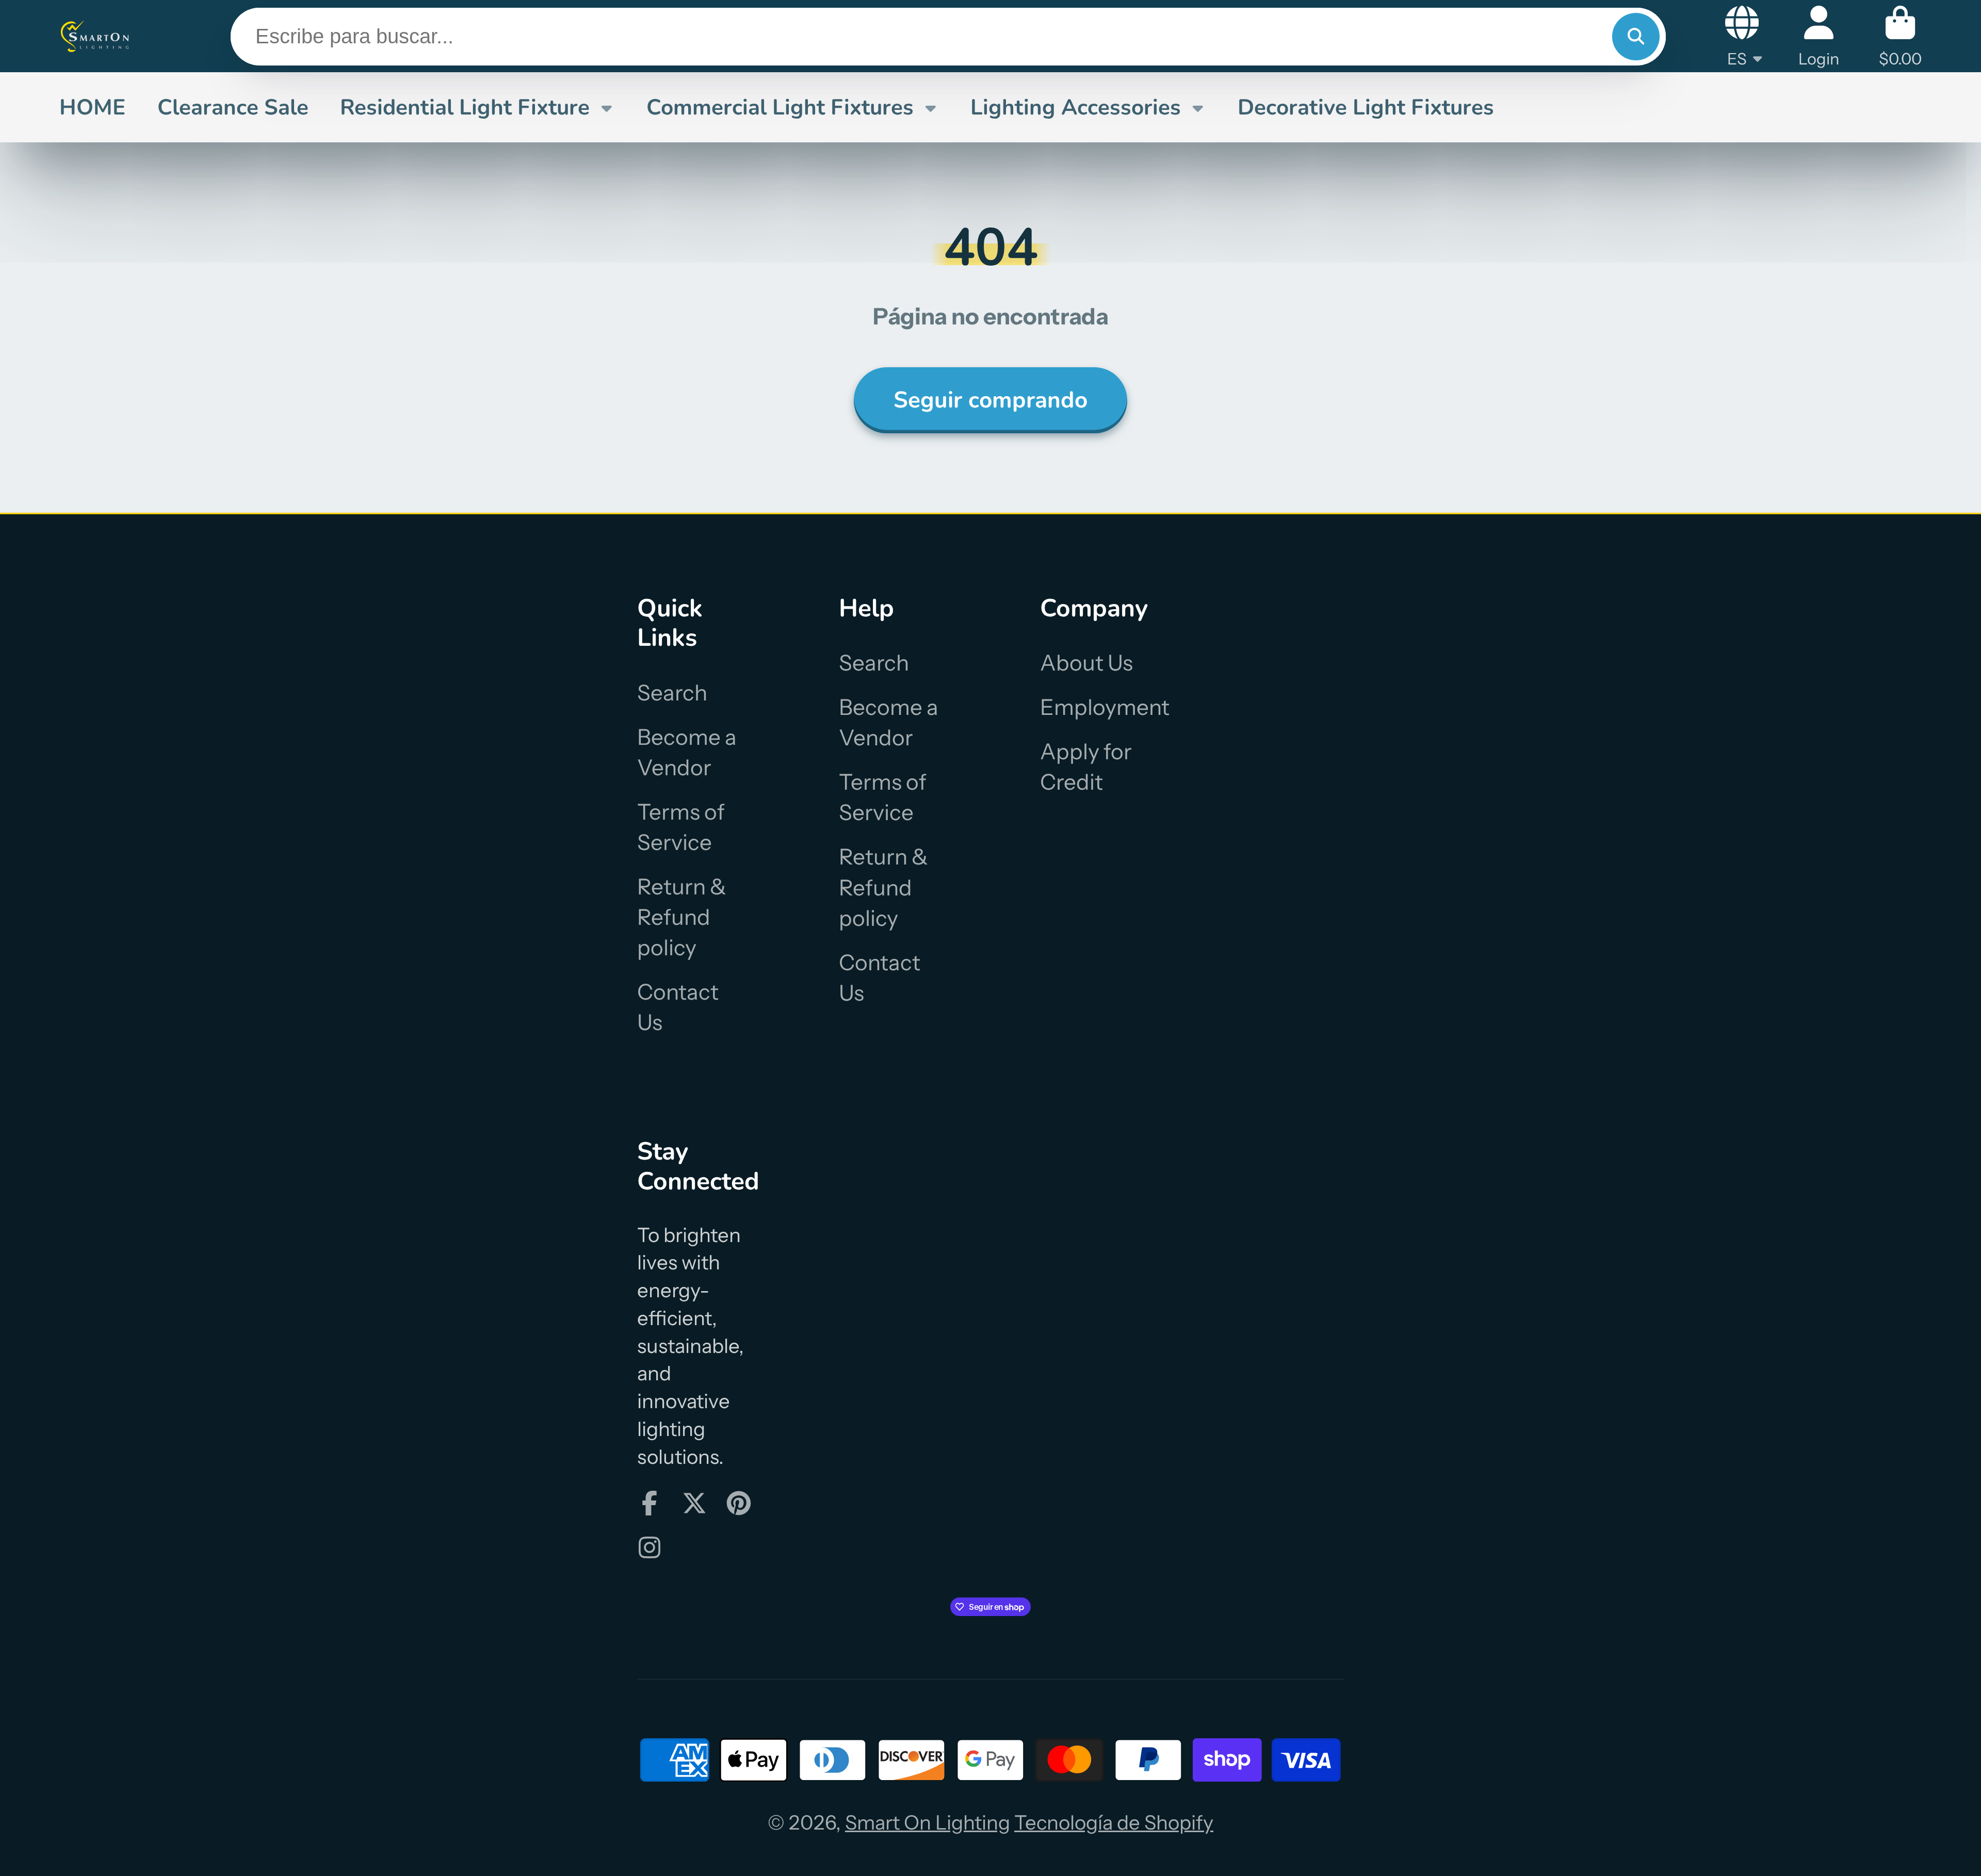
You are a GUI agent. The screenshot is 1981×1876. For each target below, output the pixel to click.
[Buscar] (1636, 37)
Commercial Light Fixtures (780, 107)
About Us (1086, 663)
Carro (1900, 36)
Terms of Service (681, 827)
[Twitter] (694, 1503)
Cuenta (1819, 36)
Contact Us (678, 1007)
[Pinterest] (739, 1503)
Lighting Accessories (1076, 107)
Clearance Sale (233, 107)
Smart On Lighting (928, 1823)
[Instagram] (649, 1547)
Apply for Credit (1086, 767)
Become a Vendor (687, 752)
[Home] (95, 36)
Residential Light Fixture (465, 107)
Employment (1105, 707)
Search (672, 693)
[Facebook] (649, 1503)
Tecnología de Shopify (1114, 1823)
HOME (92, 107)
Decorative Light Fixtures (1366, 107)
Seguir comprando (990, 400)
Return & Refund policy (682, 917)
